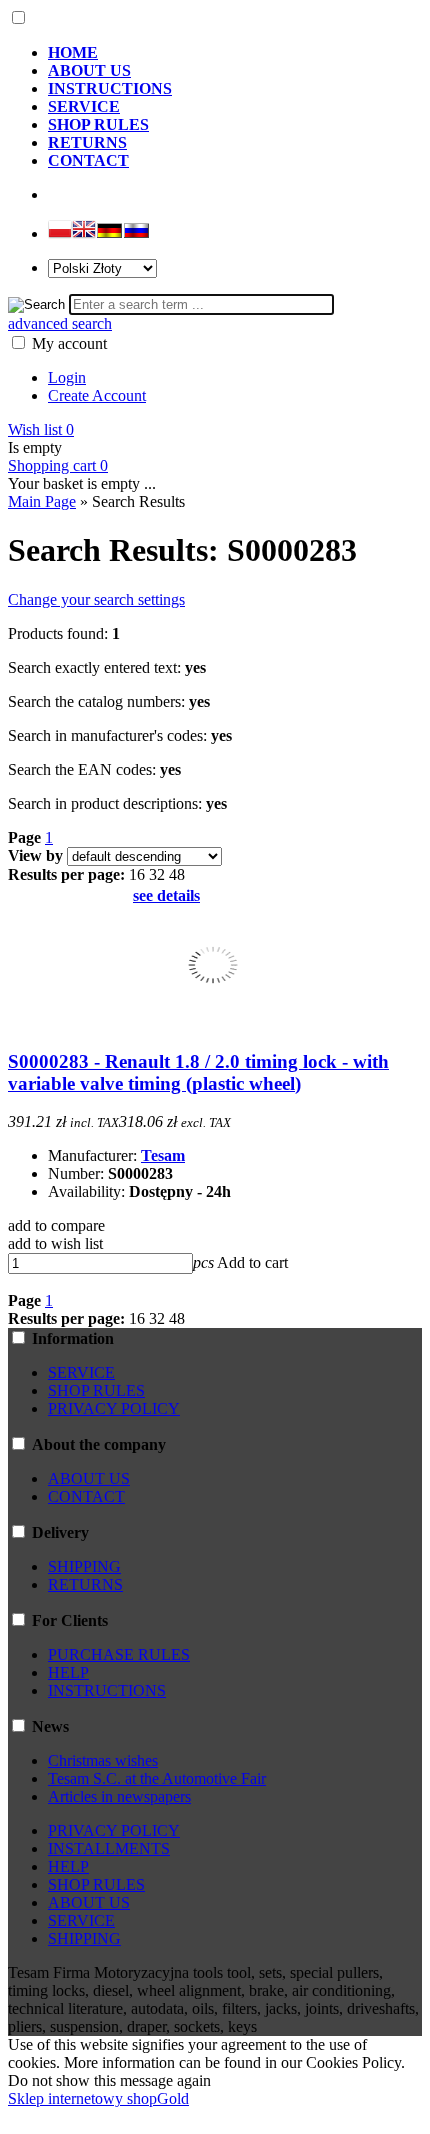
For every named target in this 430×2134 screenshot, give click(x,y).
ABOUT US (89, 1478)
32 (157, 874)
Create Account (97, 395)
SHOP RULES (96, 1390)
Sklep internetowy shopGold (98, 2098)
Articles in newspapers (119, 1796)
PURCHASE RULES (119, 1654)
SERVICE (81, 1372)
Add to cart (252, 1262)
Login (67, 377)
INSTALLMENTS (109, 1848)
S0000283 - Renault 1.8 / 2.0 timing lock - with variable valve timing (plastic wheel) (198, 1072)
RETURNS (85, 1584)
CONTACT (86, 1496)
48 (177, 874)
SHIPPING (84, 1566)
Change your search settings (96, 599)
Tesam (163, 1155)
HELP (68, 1672)
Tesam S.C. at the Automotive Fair (157, 1778)
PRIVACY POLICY (114, 1408)
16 (137, 874)
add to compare (56, 1225)
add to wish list (55, 1243)
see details (166, 895)
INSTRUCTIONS (107, 1690)
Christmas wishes (103, 1760)
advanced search (60, 323)
